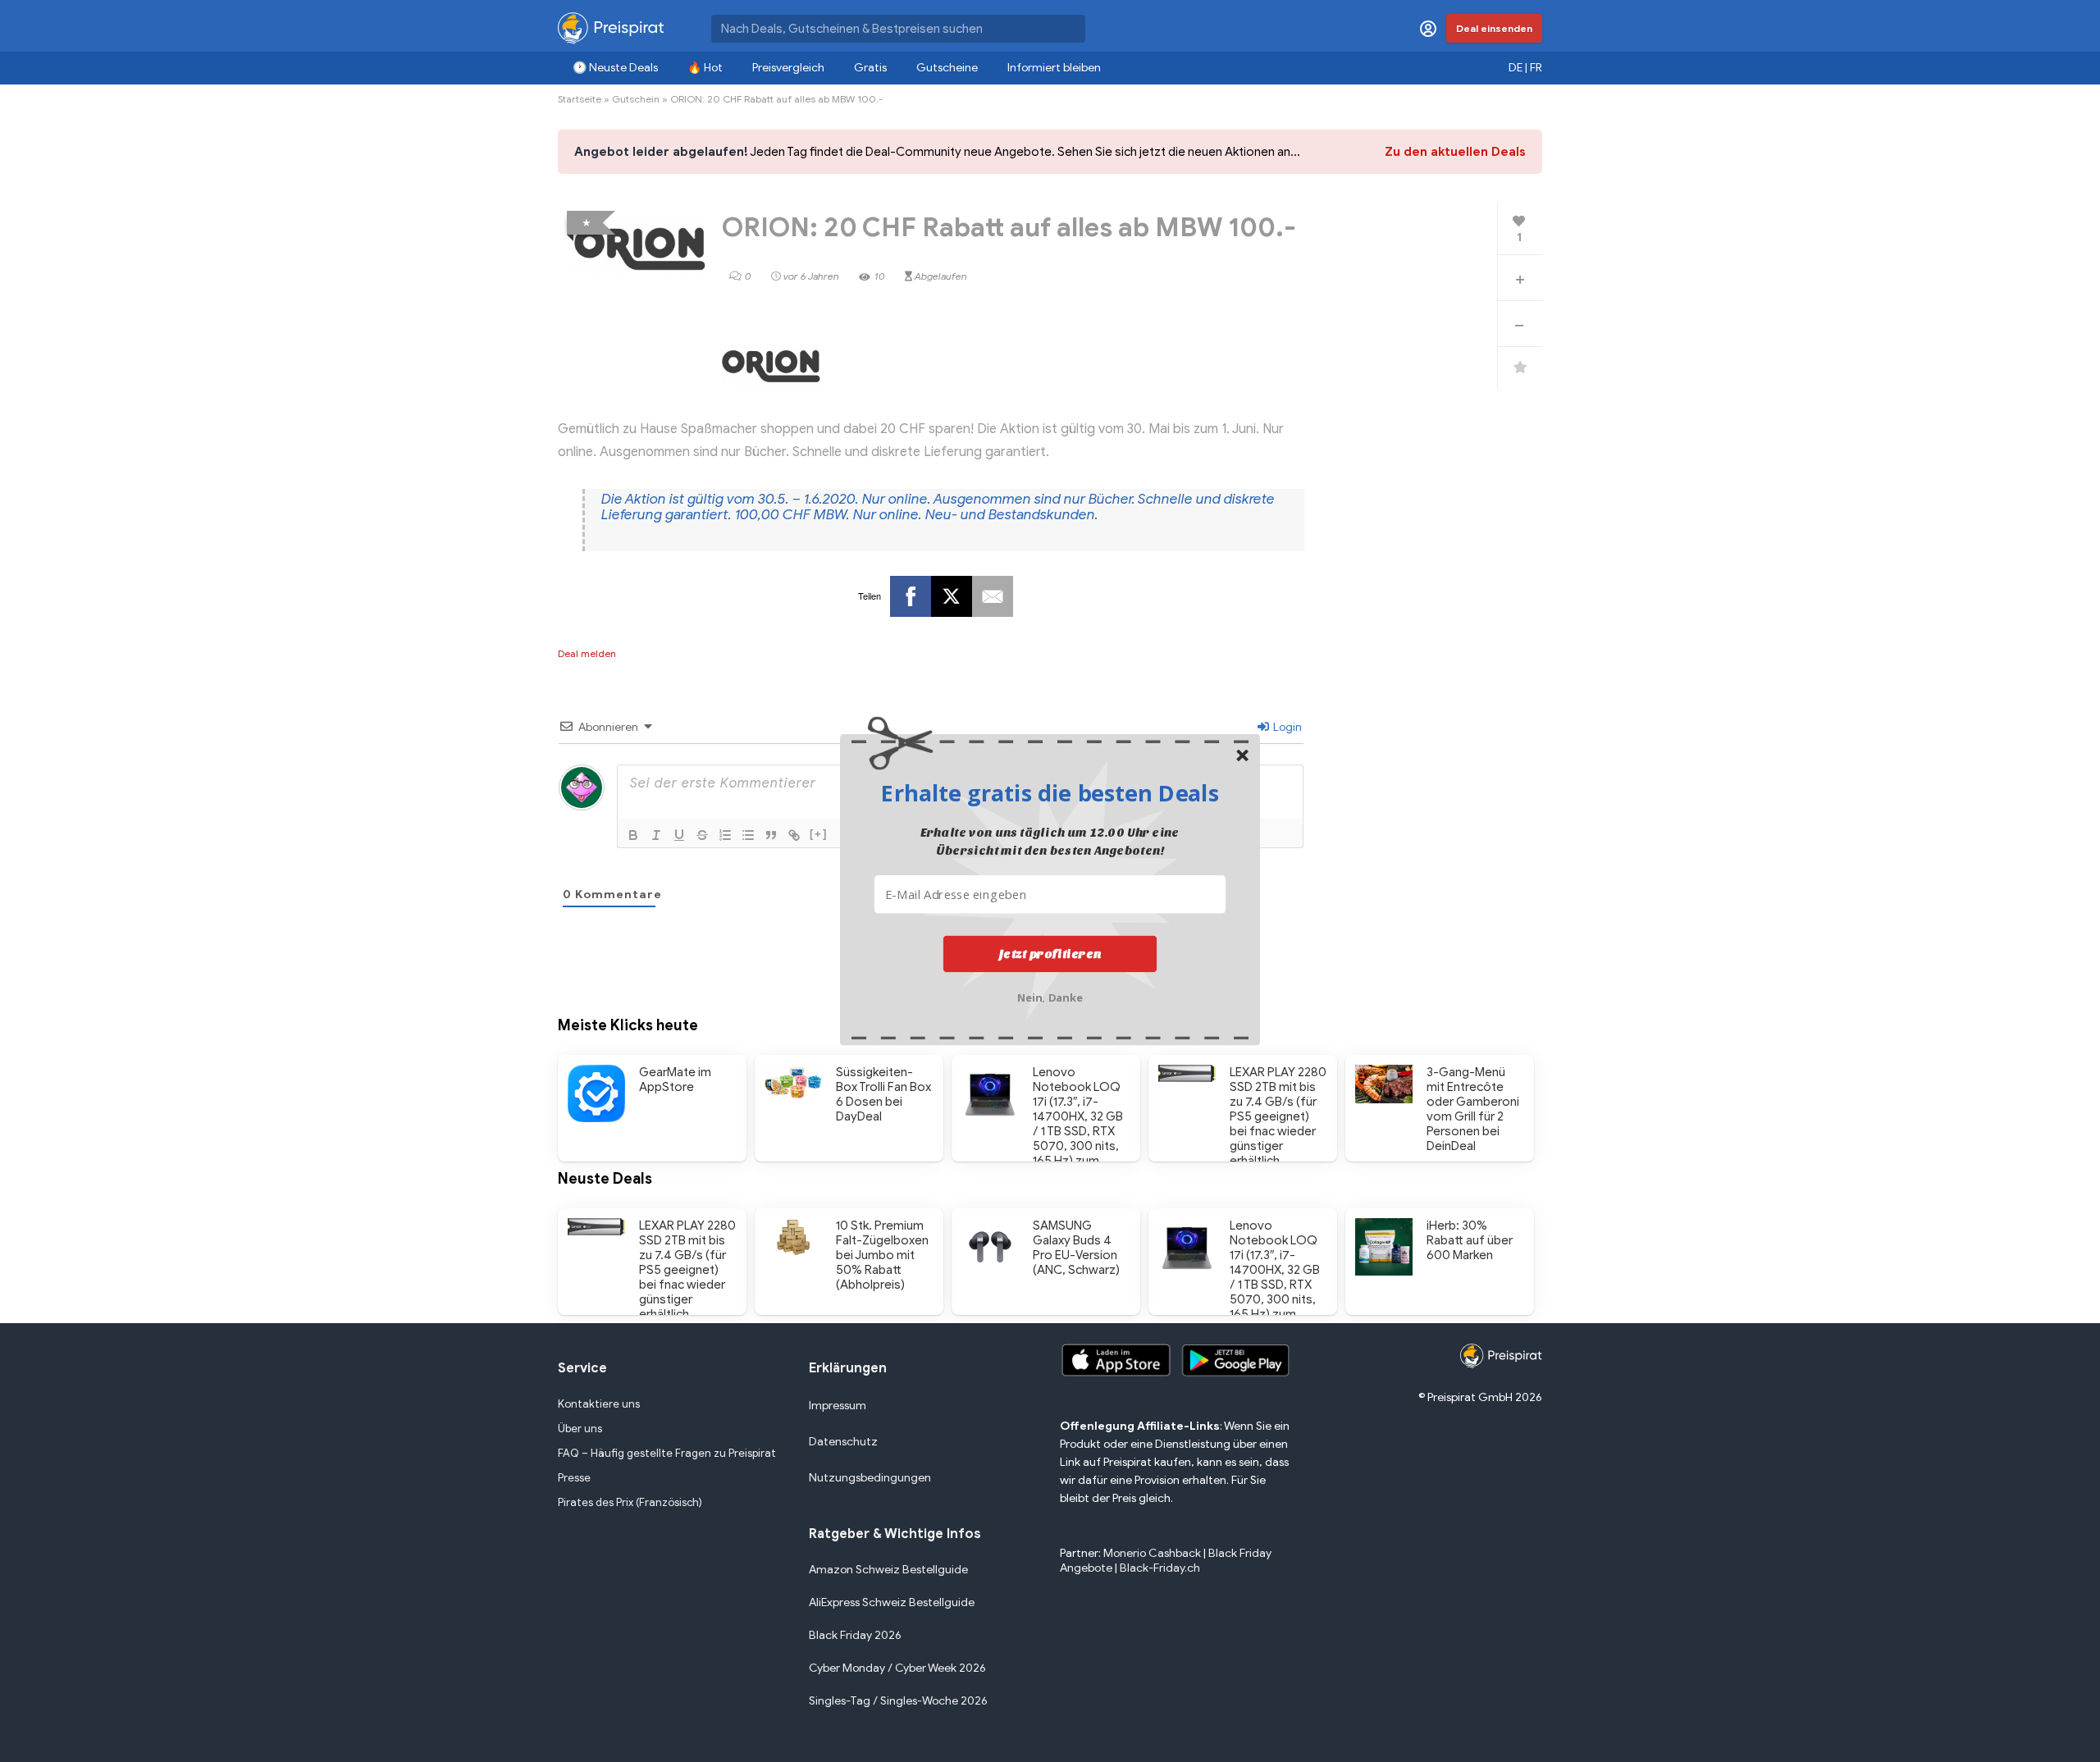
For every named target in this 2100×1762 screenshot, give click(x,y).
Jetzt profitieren (1050, 954)
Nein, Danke (1050, 996)
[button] (1050, 792)
